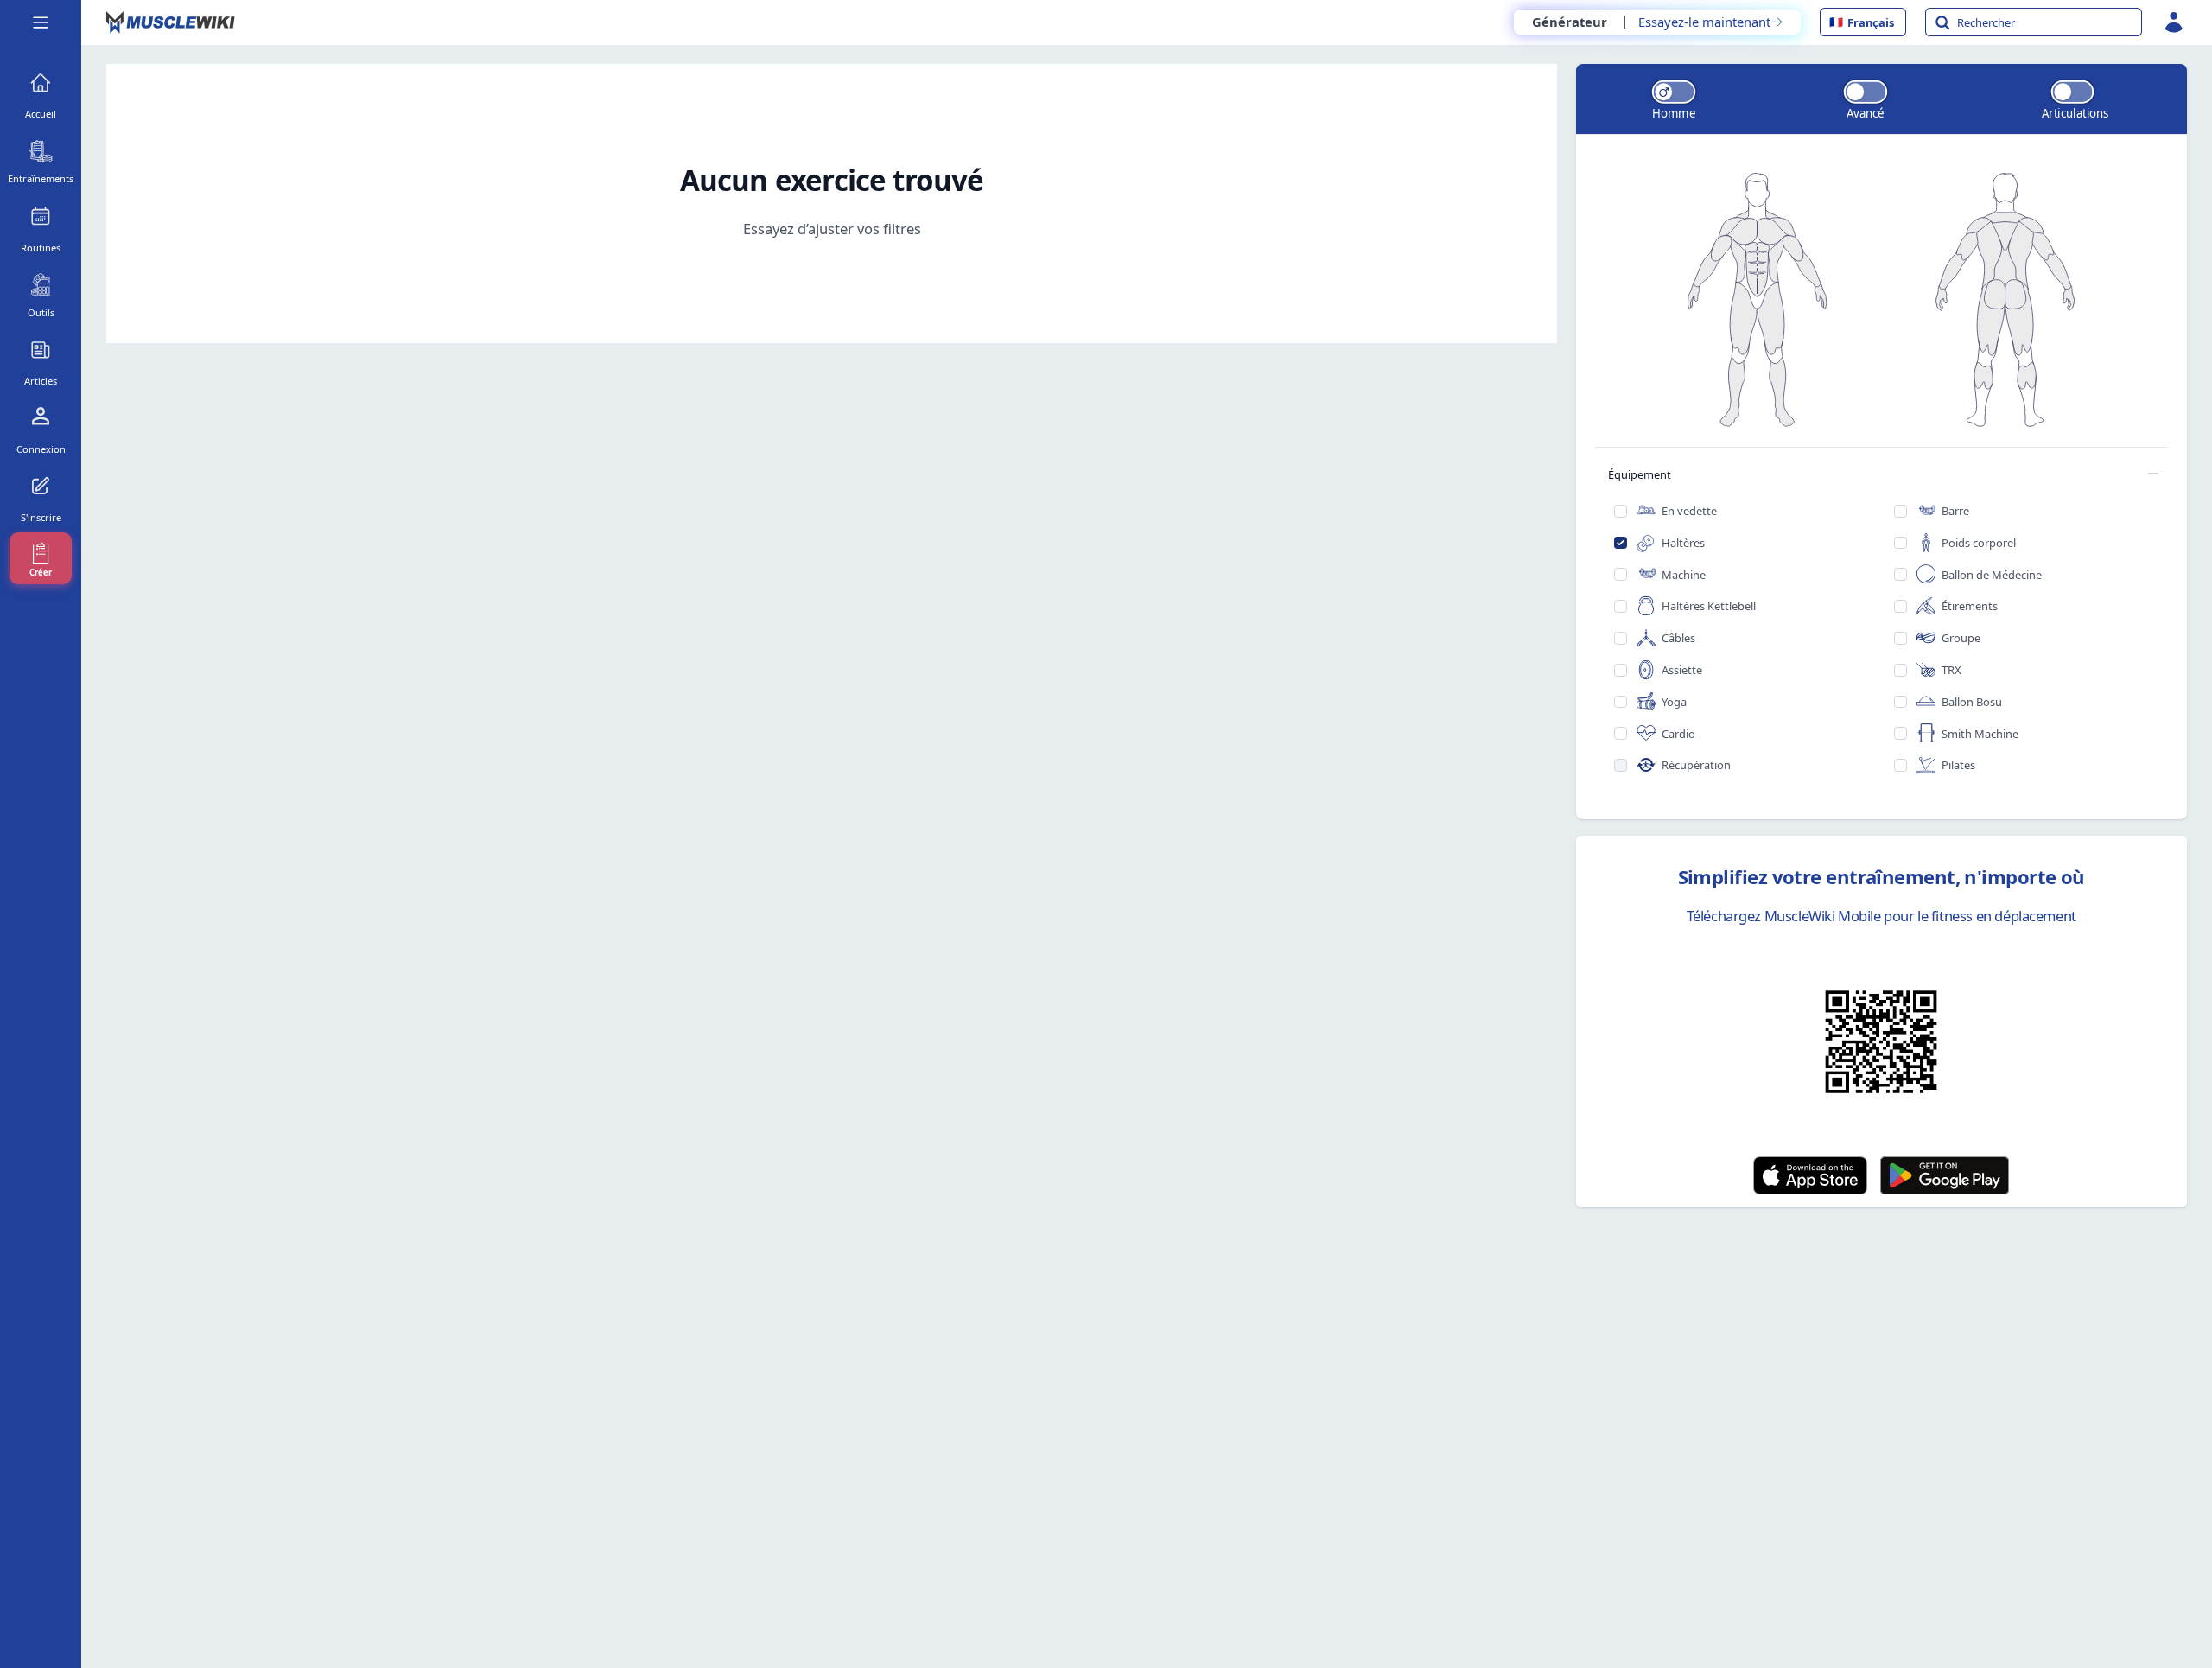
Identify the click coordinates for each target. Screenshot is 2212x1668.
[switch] (1674, 92)
